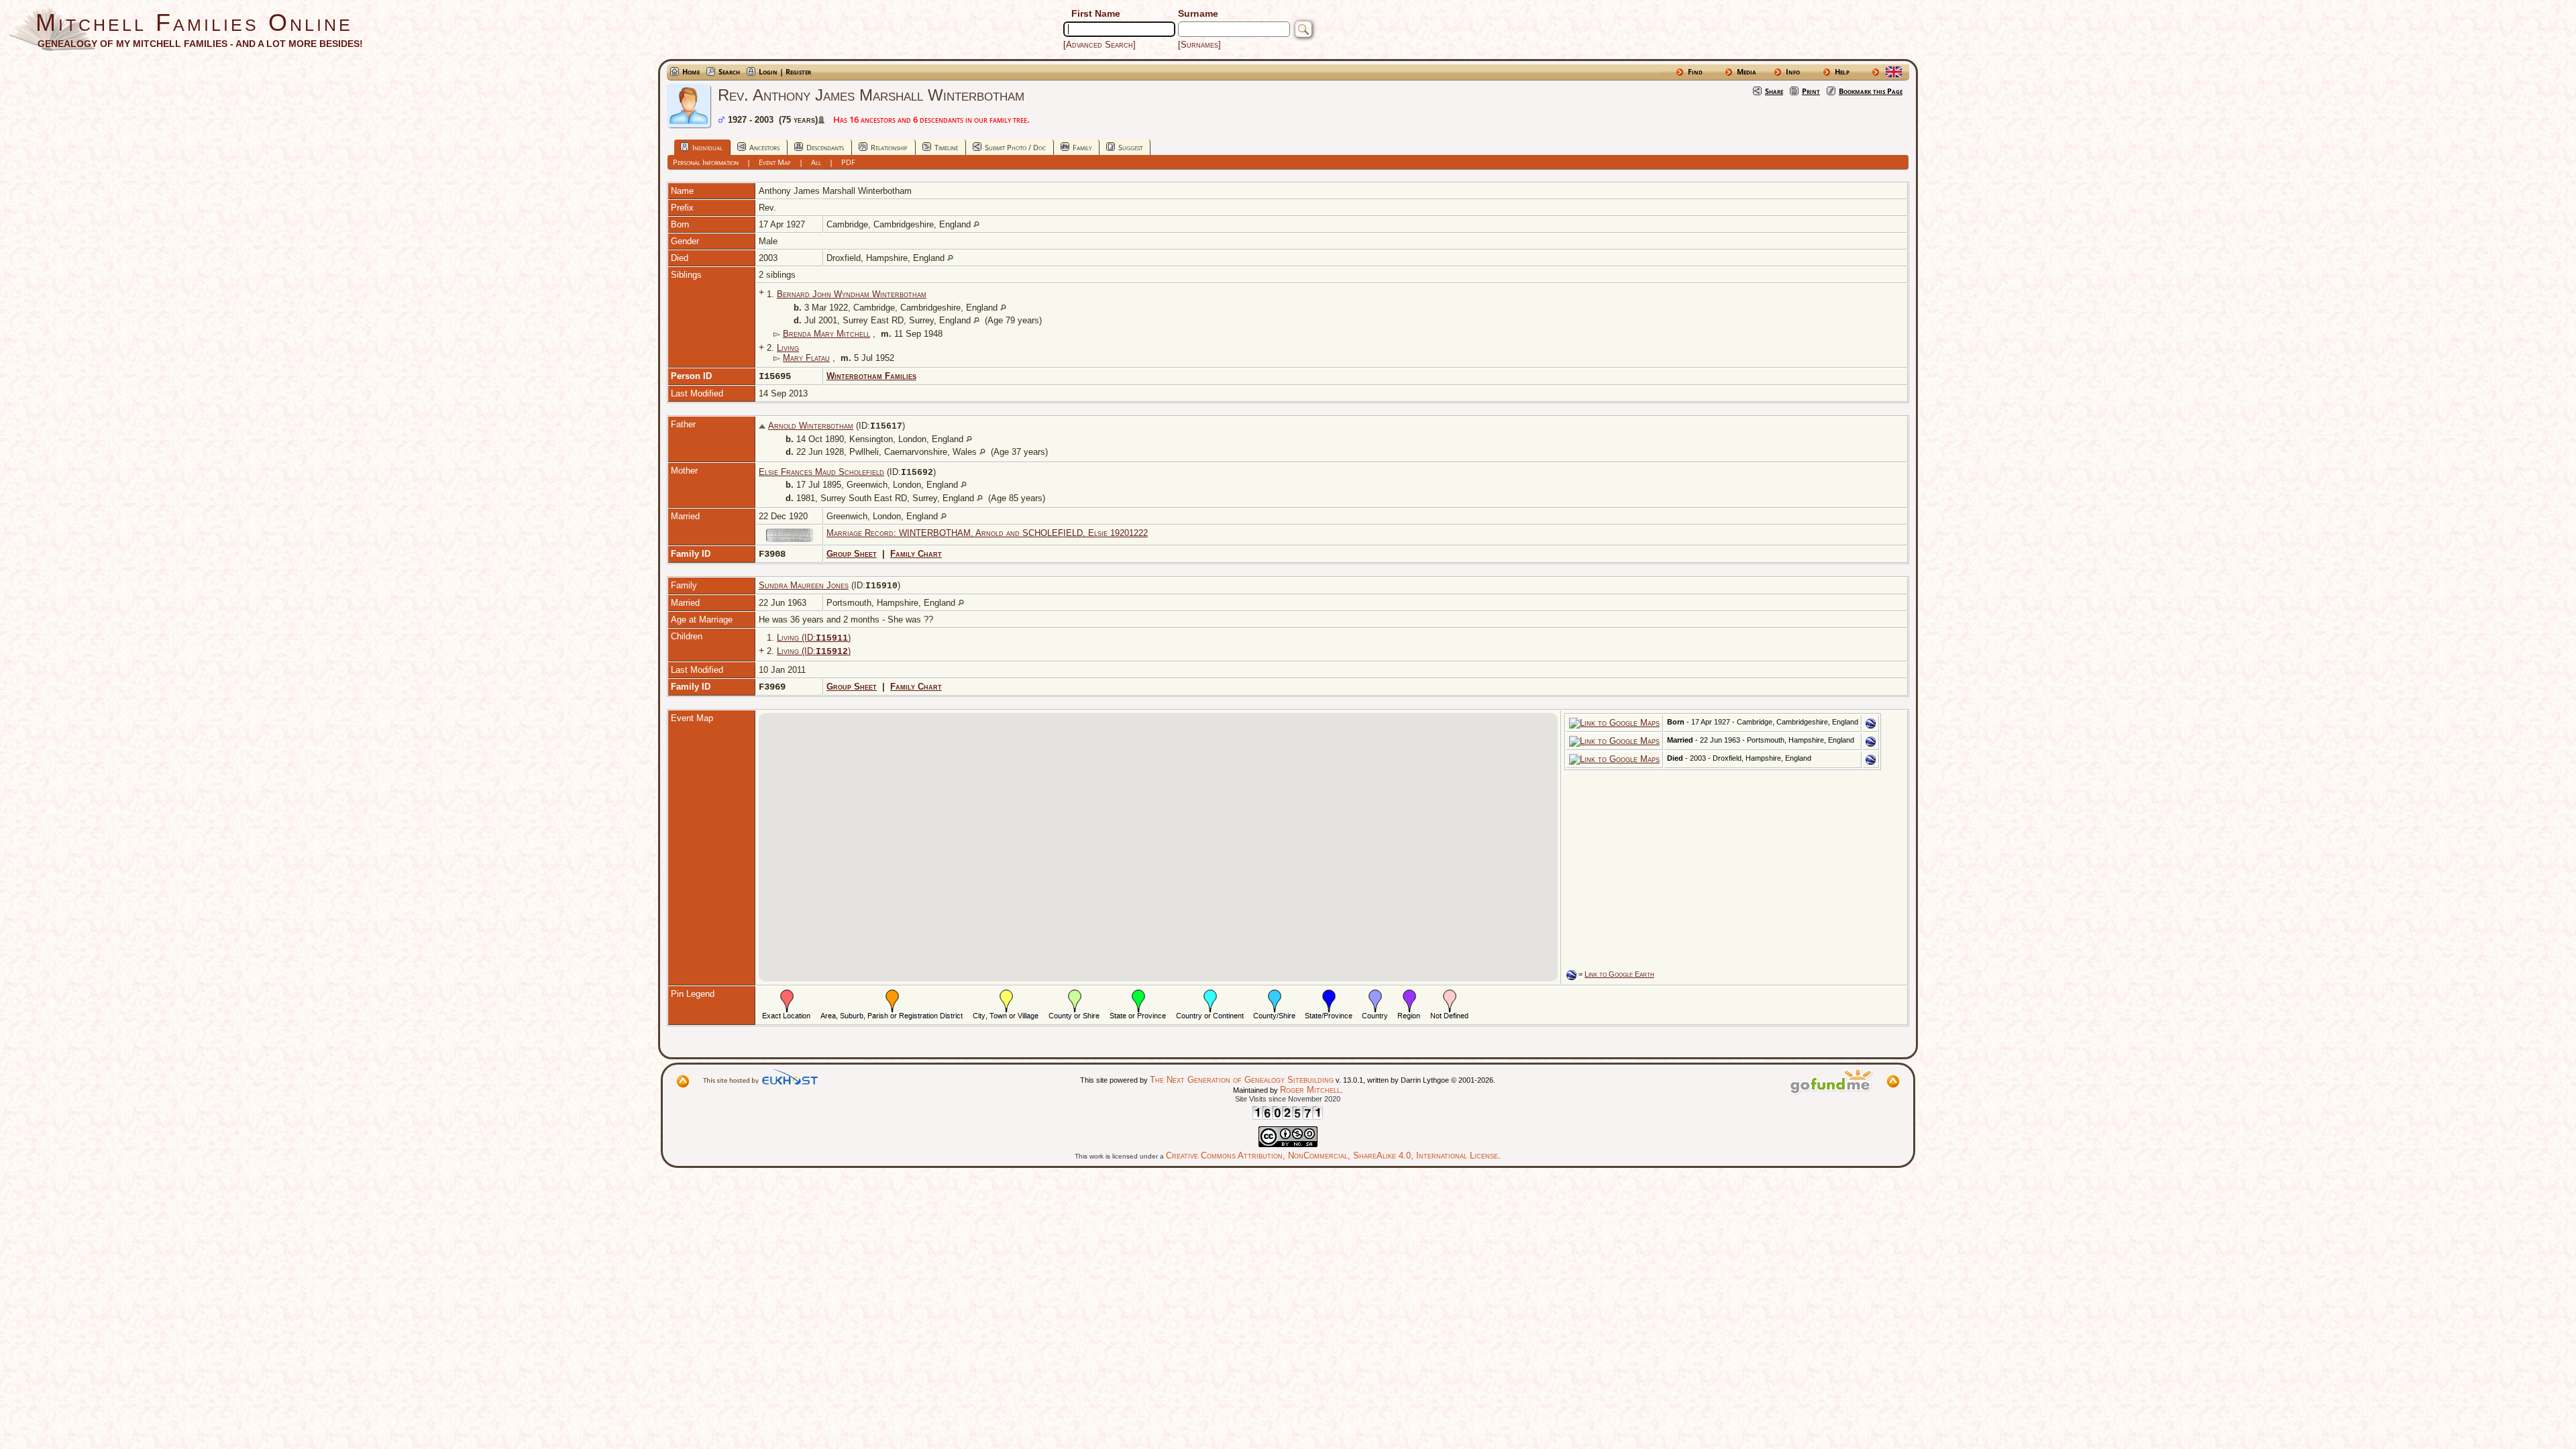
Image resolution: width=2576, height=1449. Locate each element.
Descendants (825, 147)
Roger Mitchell (1310, 1090)
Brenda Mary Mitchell (826, 334)
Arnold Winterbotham (811, 426)
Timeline (946, 147)
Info (1793, 71)
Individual (707, 147)
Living (788, 348)
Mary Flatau (806, 358)
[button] (1196, 769)
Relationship (889, 147)
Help (1842, 71)
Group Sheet (852, 554)
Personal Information (706, 162)
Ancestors (764, 147)
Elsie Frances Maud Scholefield (821, 472)
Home (691, 71)
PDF (848, 162)
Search (729, 71)
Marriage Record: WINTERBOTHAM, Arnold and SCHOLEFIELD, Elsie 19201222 (987, 533)
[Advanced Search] (1099, 45)
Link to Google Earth (1619, 974)
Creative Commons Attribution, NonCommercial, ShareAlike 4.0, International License (1332, 1156)
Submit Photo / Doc (1015, 147)
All (816, 162)
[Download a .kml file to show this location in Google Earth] (1871, 726)
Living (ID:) (814, 638)
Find (1695, 71)
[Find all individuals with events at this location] (976, 224)
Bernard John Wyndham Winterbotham (852, 294)
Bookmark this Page (1871, 91)
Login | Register (785, 71)
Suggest (1130, 147)
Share (1774, 91)
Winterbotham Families (871, 376)
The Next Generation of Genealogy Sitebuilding (1242, 1080)
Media (1747, 71)
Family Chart (916, 554)
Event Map (775, 162)
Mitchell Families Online (194, 22)
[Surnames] (1199, 45)
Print (1811, 91)
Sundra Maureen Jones (804, 585)
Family (1082, 147)
